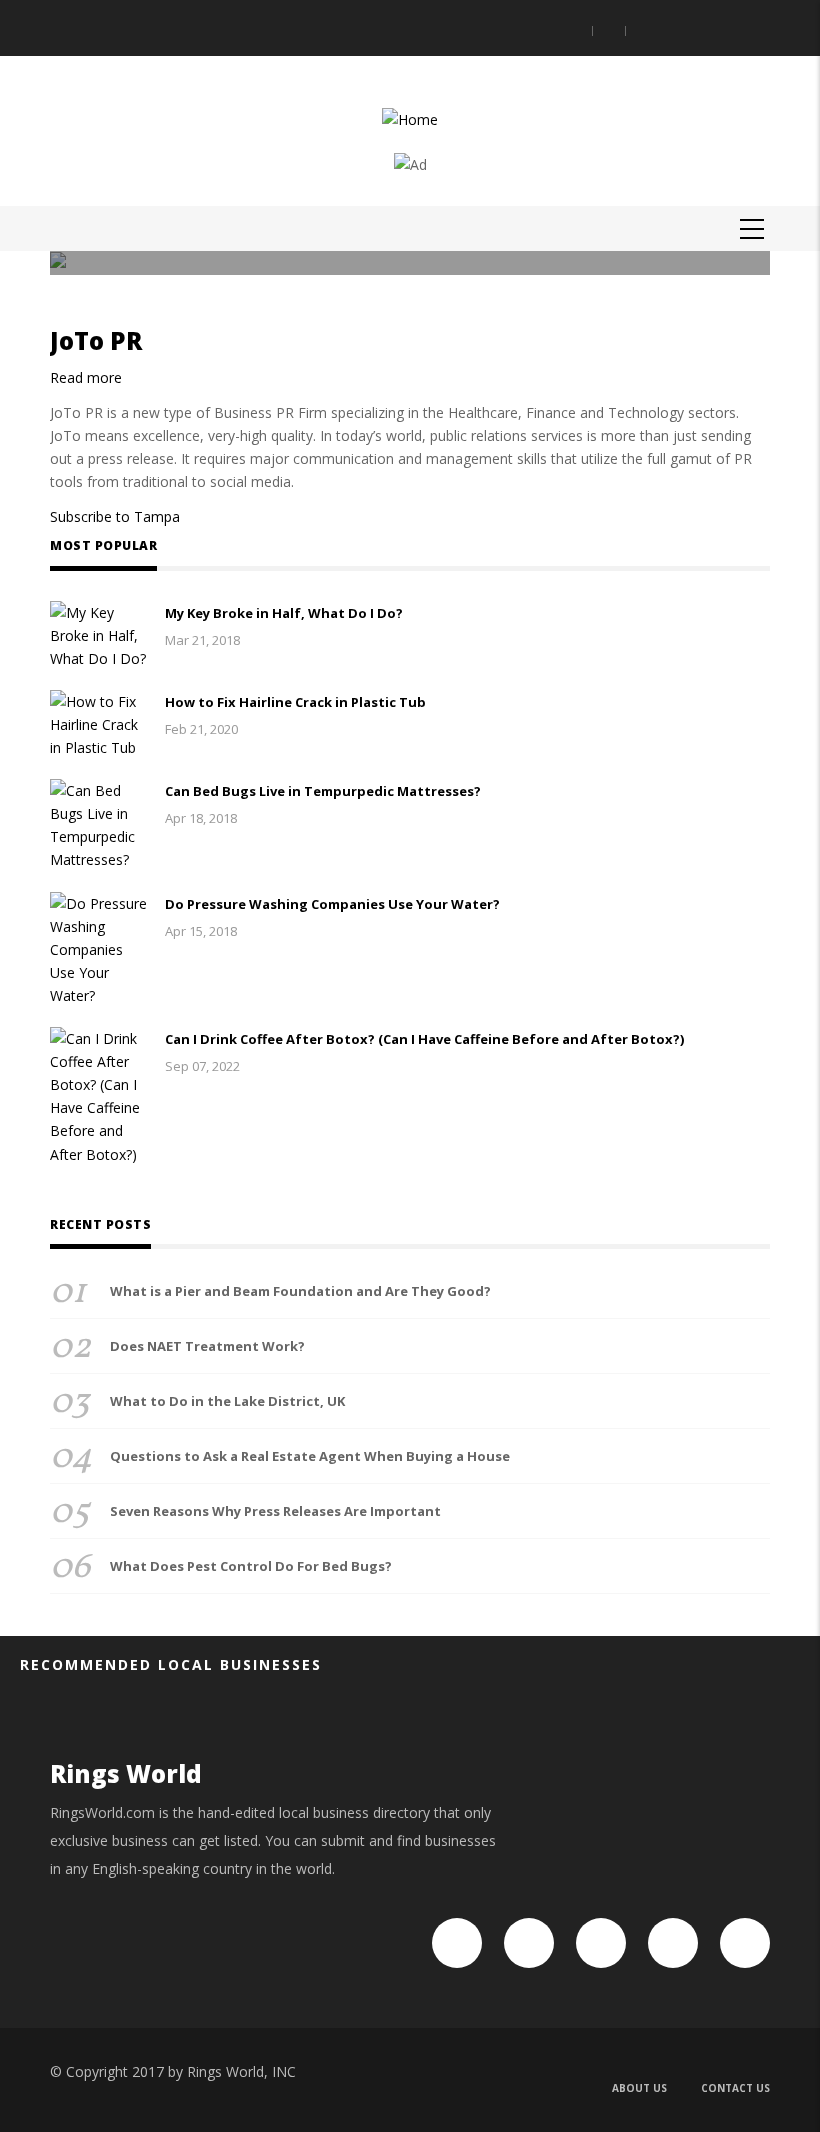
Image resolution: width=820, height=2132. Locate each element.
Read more (86, 377)
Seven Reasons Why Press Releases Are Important (275, 1511)
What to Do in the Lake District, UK (227, 1401)
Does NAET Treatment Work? (207, 1346)
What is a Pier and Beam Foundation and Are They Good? (300, 1291)
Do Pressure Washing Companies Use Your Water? (332, 904)
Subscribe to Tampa (115, 516)
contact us (735, 2088)
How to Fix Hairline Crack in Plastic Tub (295, 702)
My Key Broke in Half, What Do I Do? (284, 613)
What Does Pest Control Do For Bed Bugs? (251, 1566)
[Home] (410, 117)
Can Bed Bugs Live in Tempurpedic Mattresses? (323, 791)
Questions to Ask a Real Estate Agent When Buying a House (310, 1456)
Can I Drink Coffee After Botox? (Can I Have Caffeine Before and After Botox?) (424, 1039)
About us (639, 2088)
